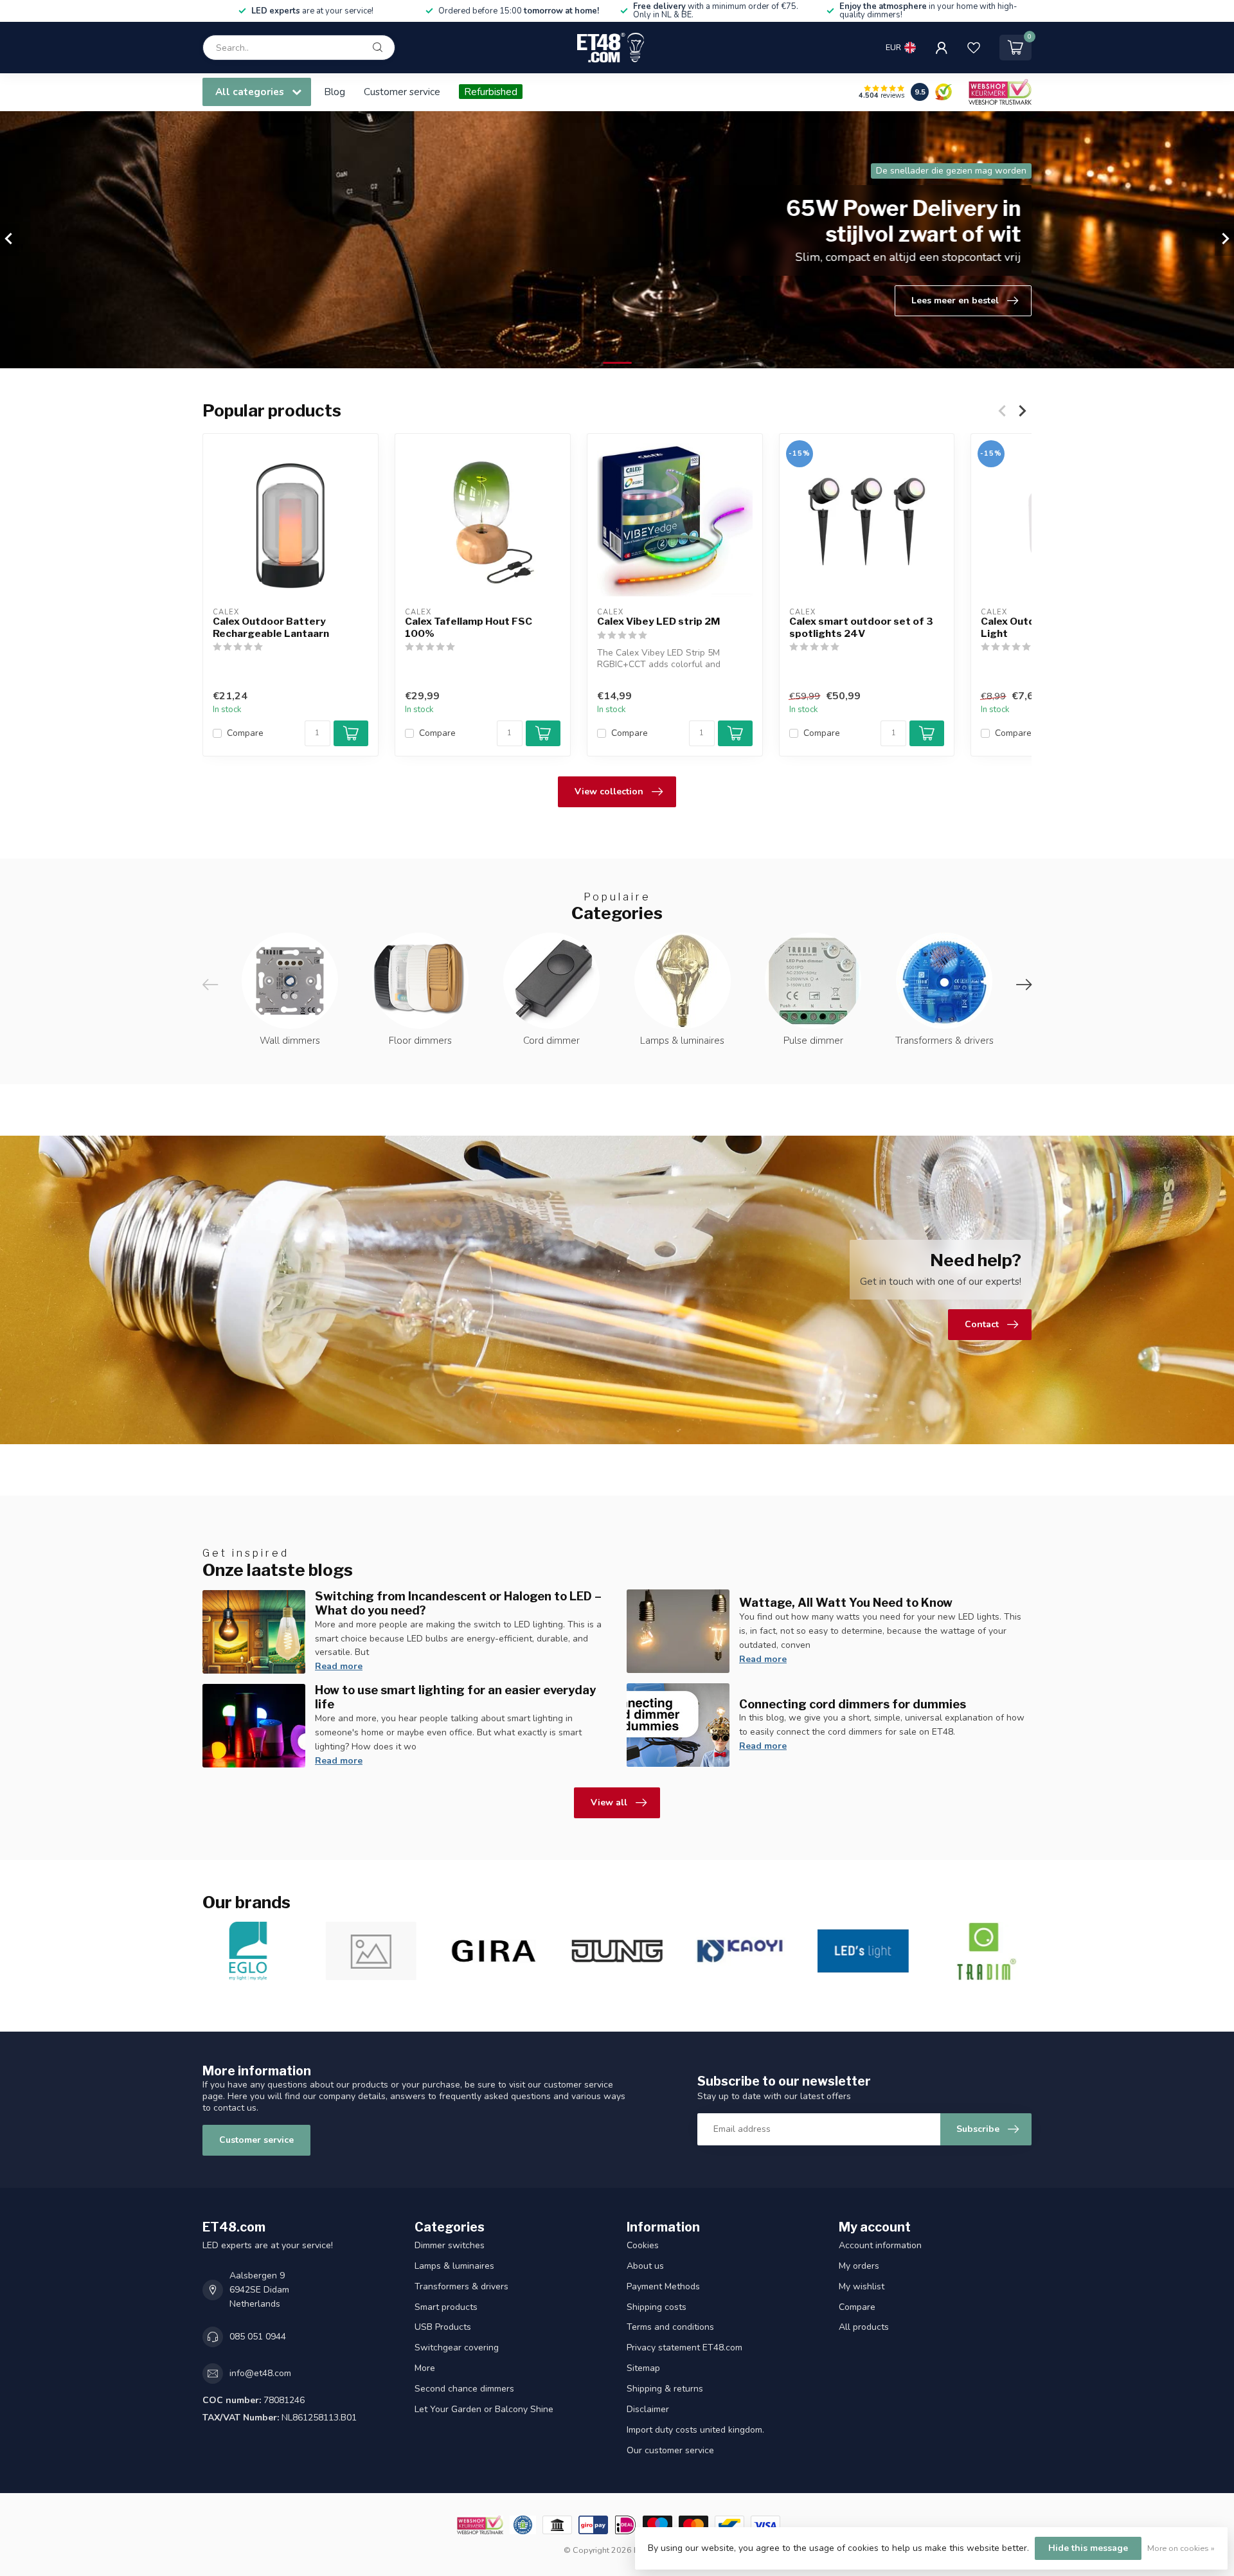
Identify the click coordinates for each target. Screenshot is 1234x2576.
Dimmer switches (450, 2245)
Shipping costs (657, 2307)
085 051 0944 (258, 2337)
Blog (335, 92)
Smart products (446, 2307)
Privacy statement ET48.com (684, 2348)
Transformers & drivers (461, 2286)
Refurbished (491, 92)
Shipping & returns (665, 2389)
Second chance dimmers (464, 2389)
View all (609, 1802)
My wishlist (862, 2286)
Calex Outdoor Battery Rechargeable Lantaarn (271, 627)
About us (645, 2266)
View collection (609, 792)
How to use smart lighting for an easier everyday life (455, 1697)
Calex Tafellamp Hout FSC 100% (469, 627)
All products (864, 2327)
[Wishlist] (974, 48)
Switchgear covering (457, 2348)
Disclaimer (648, 2409)
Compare (245, 734)
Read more (339, 1666)
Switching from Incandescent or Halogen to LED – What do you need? (458, 1603)
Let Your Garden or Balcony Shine (484, 2409)
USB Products (443, 2327)
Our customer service (670, 2450)
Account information (880, 2245)
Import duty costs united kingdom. (695, 2430)
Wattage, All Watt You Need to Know (846, 1602)
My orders (859, 2266)
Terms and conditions (670, 2327)
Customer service (402, 92)
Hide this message (1088, 2548)
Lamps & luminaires (454, 2266)
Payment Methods (663, 2286)
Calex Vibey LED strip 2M (658, 622)
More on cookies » (1181, 2548)
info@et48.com (260, 2373)
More (425, 2368)
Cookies (643, 2245)
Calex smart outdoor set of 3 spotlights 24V (861, 627)
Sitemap (643, 2368)
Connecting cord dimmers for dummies (853, 1704)
